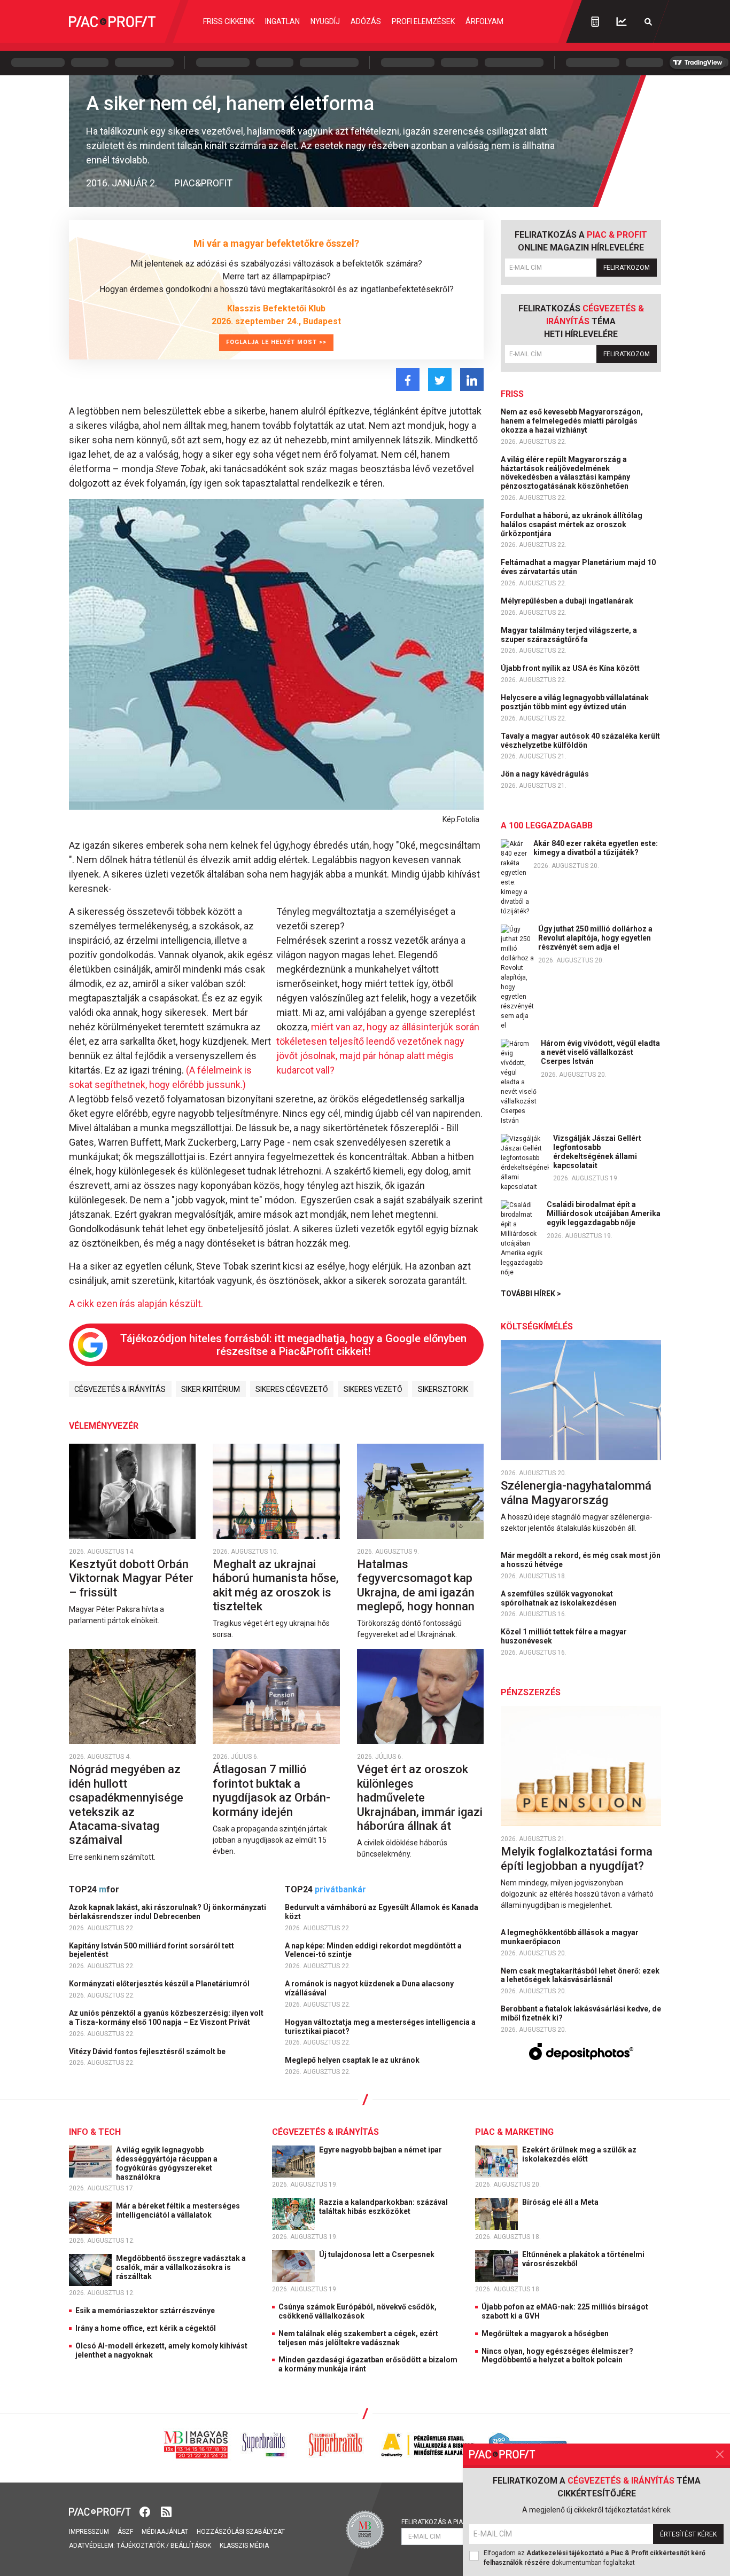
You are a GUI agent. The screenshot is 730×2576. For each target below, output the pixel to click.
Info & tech (95, 2132)
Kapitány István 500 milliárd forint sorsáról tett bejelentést (152, 1950)
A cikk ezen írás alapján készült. (136, 1303)
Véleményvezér (104, 1426)
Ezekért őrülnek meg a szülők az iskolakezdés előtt (579, 2154)
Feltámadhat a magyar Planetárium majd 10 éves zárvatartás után (578, 567)
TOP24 (94, 1889)
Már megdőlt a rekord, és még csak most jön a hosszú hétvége (581, 1560)
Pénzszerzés (531, 1692)
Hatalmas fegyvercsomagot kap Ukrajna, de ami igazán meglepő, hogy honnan (417, 1585)
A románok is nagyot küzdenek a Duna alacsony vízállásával (369, 1988)
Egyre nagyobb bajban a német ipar (381, 2150)
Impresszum (89, 2532)
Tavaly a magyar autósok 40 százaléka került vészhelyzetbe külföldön (580, 741)
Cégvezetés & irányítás (120, 1389)
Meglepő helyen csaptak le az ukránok (353, 2060)
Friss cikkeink (229, 21)
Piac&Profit (203, 183)
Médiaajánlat (165, 2532)
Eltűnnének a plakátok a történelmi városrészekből (583, 2259)
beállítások (191, 2546)
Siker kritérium (211, 1389)
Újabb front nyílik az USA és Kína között (571, 668)
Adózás (366, 21)
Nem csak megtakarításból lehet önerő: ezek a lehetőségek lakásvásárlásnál (580, 1975)
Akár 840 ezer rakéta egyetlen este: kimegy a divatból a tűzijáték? (596, 848)
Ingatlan (282, 21)
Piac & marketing (514, 2132)
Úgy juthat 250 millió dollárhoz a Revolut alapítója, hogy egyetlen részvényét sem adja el (595, 938)
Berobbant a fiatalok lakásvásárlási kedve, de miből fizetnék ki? (581, 2013)
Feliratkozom (627, 268)
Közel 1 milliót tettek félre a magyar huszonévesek (564, 1636)
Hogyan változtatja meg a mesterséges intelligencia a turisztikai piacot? (380, 2027)
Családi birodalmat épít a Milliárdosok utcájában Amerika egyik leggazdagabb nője (604, 1213)
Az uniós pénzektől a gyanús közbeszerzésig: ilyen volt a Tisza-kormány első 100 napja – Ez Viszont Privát (166, 2018)
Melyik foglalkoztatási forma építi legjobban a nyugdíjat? (577, 1858)
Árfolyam (484, 21)
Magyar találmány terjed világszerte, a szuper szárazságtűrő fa (569, 635)
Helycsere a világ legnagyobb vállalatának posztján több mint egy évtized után (575, 702)
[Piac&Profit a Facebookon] (146, 2511)
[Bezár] (720, 2454)
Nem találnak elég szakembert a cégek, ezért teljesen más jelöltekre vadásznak (358, 2338)
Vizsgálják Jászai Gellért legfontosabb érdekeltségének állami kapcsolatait (597, 1152)
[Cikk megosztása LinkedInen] (472, 379)
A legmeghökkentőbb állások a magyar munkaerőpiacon (570, 1937)
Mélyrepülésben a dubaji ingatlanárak (568, 601)
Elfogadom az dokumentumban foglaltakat (595, 2558)
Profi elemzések (423, 21)
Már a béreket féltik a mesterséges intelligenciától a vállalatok (178, 2210)
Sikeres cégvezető (292, 1389)
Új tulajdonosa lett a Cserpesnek (378, 2254)
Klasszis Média (244, 2546)
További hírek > (531, 1294)
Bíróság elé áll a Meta (561, 2202)
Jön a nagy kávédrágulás (546, 774)
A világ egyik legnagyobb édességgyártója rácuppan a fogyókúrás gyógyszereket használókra (167, 2163)
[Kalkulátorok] (595, 21)
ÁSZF (125, 2532)
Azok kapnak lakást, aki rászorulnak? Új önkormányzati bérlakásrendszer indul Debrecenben (168, 1912)
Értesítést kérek (688, 2534)
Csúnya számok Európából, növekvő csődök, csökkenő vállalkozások (358, 2311)
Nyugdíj (325, 21)
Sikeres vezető (373, 1389)
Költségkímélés (537, 1326)
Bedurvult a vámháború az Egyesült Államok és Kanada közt (382, 1912)
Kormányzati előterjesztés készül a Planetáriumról (160, 1984)
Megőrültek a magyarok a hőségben (545, 2334)
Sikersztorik (443, 1389)
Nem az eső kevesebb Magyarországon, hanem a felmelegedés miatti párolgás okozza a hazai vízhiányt (572, 421)
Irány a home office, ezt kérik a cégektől (146, 2328)
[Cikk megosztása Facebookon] (408, 379)
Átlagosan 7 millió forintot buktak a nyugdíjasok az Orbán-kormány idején (271, 1790)
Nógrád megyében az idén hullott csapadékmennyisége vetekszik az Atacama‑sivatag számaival (126, 1804)
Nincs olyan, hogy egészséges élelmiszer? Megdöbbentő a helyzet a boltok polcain (557, 2356)
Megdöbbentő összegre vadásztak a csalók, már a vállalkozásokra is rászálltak (181, 2267)
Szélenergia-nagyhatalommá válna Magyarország (576, 1493)
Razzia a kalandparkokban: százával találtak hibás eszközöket (383, 2207)
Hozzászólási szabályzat (241, 2532)
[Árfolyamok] (622, 22)
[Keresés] (648, 22)
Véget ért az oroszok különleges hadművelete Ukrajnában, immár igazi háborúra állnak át (420, 1798)
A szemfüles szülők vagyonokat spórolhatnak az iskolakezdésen (560, 1598)
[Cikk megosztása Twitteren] (440, 379)
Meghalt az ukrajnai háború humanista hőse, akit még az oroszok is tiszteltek (276, 1585)
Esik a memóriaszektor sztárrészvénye (145, 2311)
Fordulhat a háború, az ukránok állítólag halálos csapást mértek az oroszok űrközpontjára (572, 524)
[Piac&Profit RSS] (166, 2511)
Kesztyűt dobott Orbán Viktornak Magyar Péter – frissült (131, 1578)
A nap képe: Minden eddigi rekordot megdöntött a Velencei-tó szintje (373, 1950)
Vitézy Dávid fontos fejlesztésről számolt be (148, 2052)
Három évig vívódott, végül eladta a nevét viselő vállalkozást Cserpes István (600, 1052)
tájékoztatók (141, 2546)
